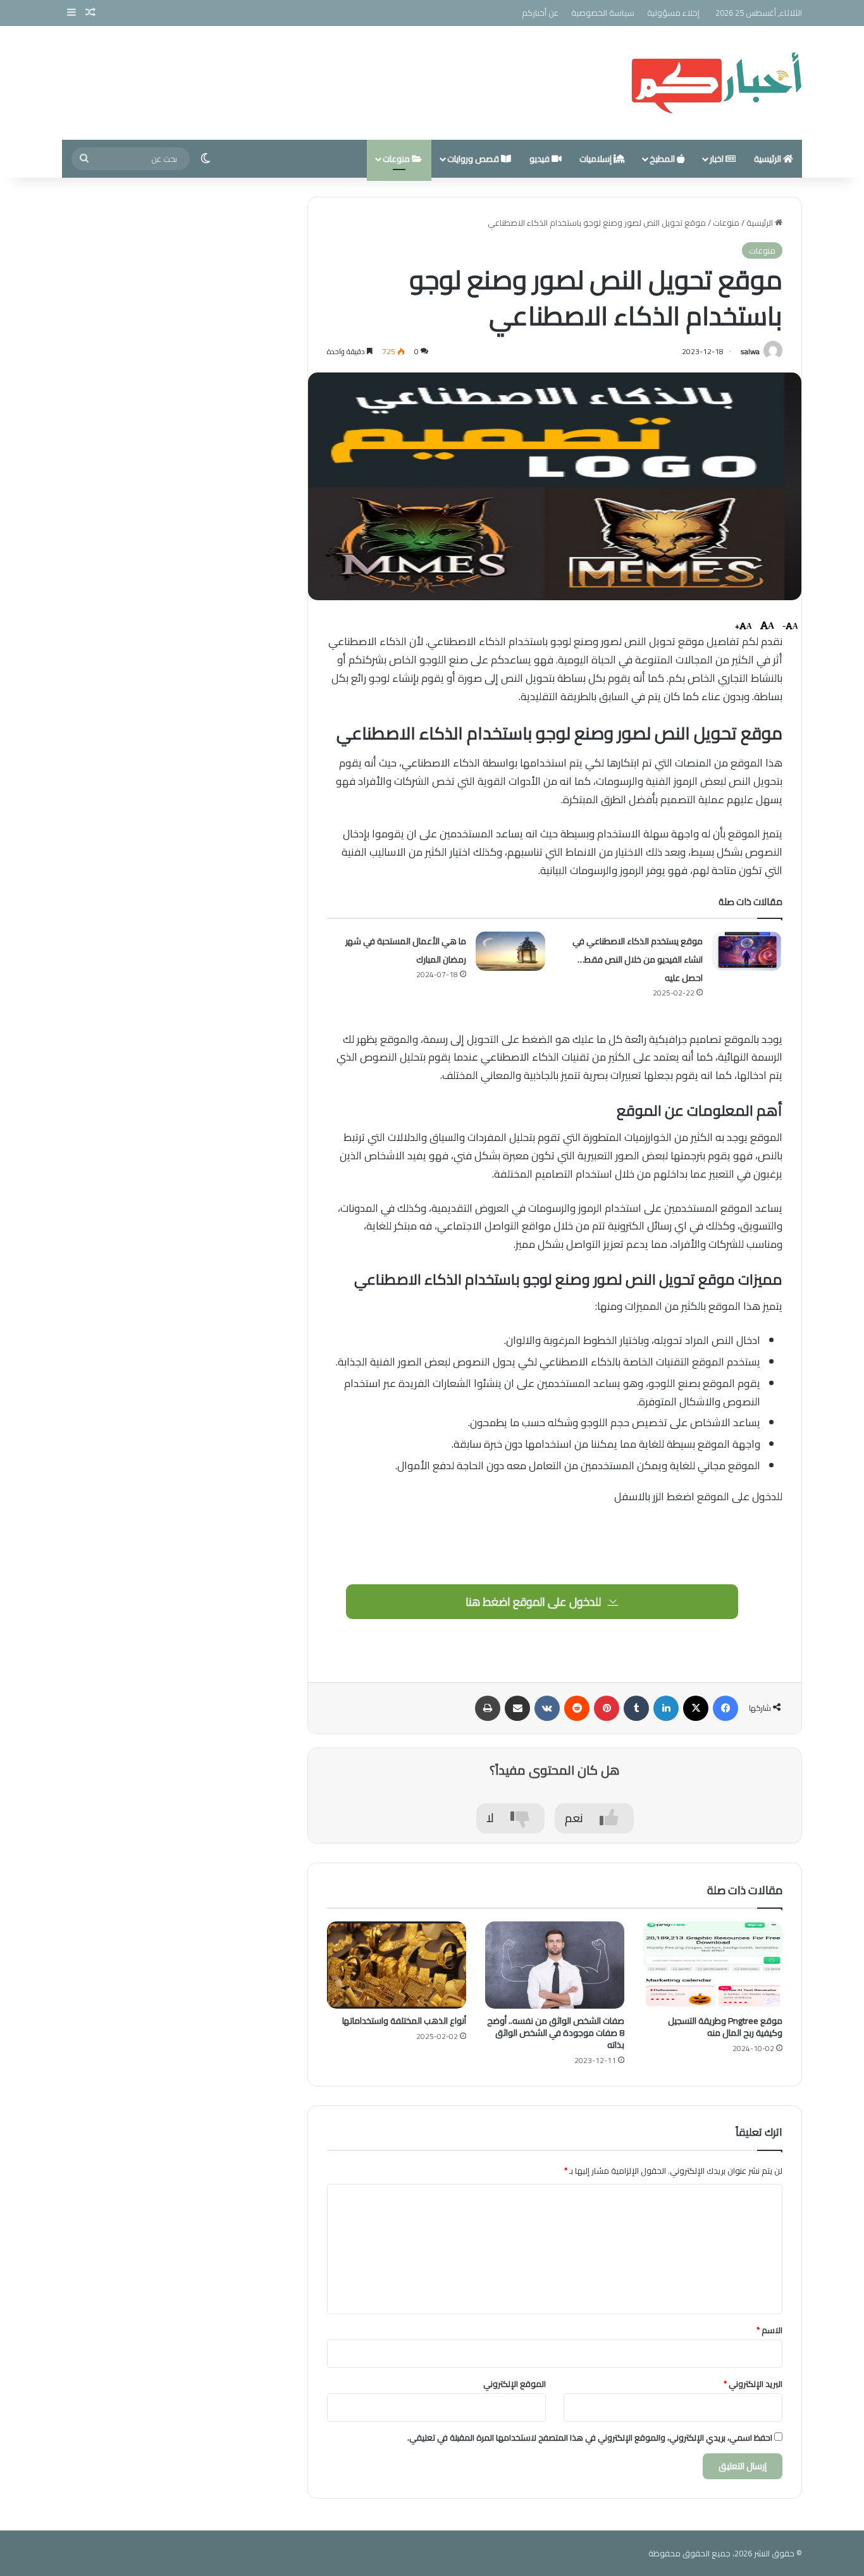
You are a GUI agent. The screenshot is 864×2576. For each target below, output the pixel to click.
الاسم (769, 2330)
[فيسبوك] (725, 1708)
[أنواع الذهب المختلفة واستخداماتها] (397, 1965)
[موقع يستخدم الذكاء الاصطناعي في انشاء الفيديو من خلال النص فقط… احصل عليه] (747, 951)
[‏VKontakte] (547, 1708)
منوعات (397, 159)
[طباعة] (488, 1708)
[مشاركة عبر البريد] (517, 1708)
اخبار (718, 159)
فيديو (540, 159)
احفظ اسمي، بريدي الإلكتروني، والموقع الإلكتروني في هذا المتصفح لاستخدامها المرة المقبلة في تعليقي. (590, 2437)
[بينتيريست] (607, 1708)
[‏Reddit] (577, 1708)
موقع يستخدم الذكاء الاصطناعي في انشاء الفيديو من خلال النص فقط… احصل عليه (638, 959)
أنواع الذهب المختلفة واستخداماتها (404, 2021)
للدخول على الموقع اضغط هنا (534, 1602)
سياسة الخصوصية (603, 13)
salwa (750, 351)
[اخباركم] (716, 83)
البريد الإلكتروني (753, 2384)
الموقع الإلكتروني (515, 2384)
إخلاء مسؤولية (673, 13)
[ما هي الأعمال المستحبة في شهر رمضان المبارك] (510, 951)
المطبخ (663, 159)
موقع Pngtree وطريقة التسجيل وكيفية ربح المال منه (725, 2027)
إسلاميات (596, 159)
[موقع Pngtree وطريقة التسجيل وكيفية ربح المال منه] (713, 1965)
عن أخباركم (540, 13)
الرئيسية (768, 159)
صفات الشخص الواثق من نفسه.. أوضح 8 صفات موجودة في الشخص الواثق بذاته (556, 2033)
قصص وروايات (474, 159)
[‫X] (696, 1708)
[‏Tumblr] (636, 1708)
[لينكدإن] (666, 1708)
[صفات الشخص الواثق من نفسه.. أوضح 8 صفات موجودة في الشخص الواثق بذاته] (555, 1965)
